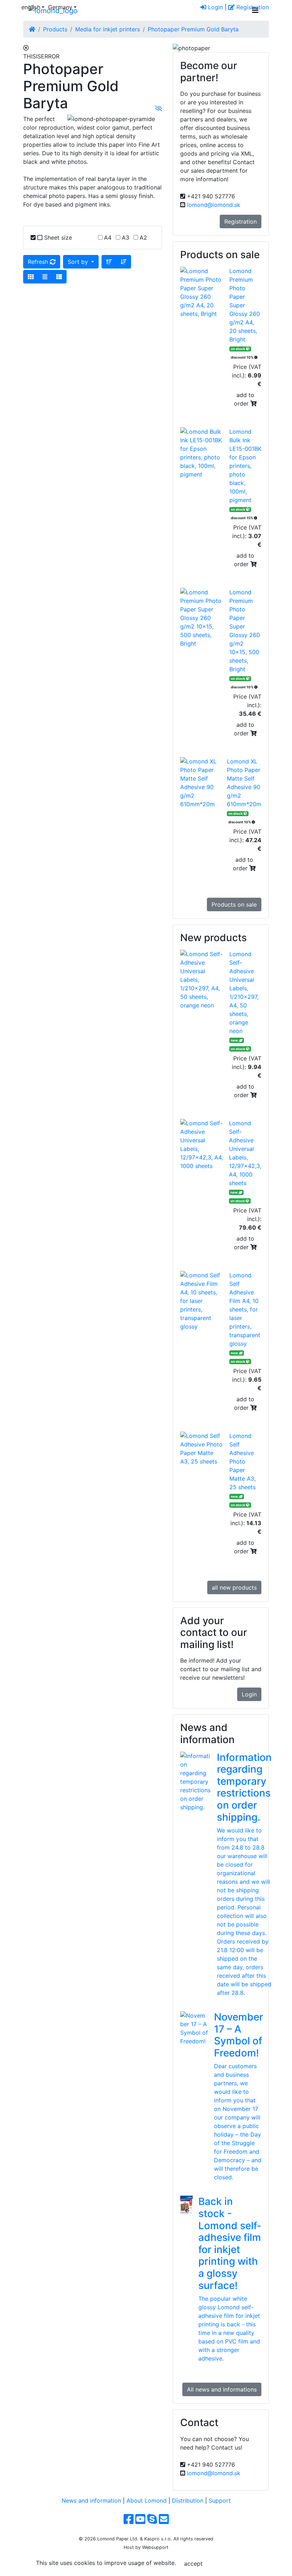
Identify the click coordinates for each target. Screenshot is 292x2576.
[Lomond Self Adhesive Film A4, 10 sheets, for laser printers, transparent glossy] (205, 1301)
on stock (238, 349)
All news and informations (222, 2389)
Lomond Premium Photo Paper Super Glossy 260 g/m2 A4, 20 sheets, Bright (245, 305)
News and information (91, 2501)
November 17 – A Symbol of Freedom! (239, 2035)
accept (193, 2564)
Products (55, 29)
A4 (108, 238)
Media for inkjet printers (108, 29)
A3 (126, 238)
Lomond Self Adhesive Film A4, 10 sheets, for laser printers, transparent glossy (245, 1309)
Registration (252, 7)
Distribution (188, 2501)
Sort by (79, 262)
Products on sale (234, 904)
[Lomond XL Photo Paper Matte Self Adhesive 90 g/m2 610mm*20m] (204, 783)
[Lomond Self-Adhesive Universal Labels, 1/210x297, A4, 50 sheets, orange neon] (205, 980)
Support (220, 2501)
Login (215, 7)
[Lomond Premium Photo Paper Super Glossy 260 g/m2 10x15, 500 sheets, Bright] (205, 618)
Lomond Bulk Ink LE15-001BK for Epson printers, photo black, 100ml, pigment (245, 466)
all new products (234, 1587)
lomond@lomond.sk (214, 205)
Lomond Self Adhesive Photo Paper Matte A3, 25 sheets (243, 1461)
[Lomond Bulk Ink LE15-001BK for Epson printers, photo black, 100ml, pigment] (205, 453)
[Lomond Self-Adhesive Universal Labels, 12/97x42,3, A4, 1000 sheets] (205, 1144)
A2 (143, 238)
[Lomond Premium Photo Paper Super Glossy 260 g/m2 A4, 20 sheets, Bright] (205, 292)
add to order (244, 399)
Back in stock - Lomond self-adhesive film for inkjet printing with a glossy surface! (230, 2243)
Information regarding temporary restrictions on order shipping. (244, 1787)
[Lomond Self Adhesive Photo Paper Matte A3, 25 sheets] (205, 1449)
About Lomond (147, 2501)
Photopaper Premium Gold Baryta (193, 29)
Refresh (39, 262)
